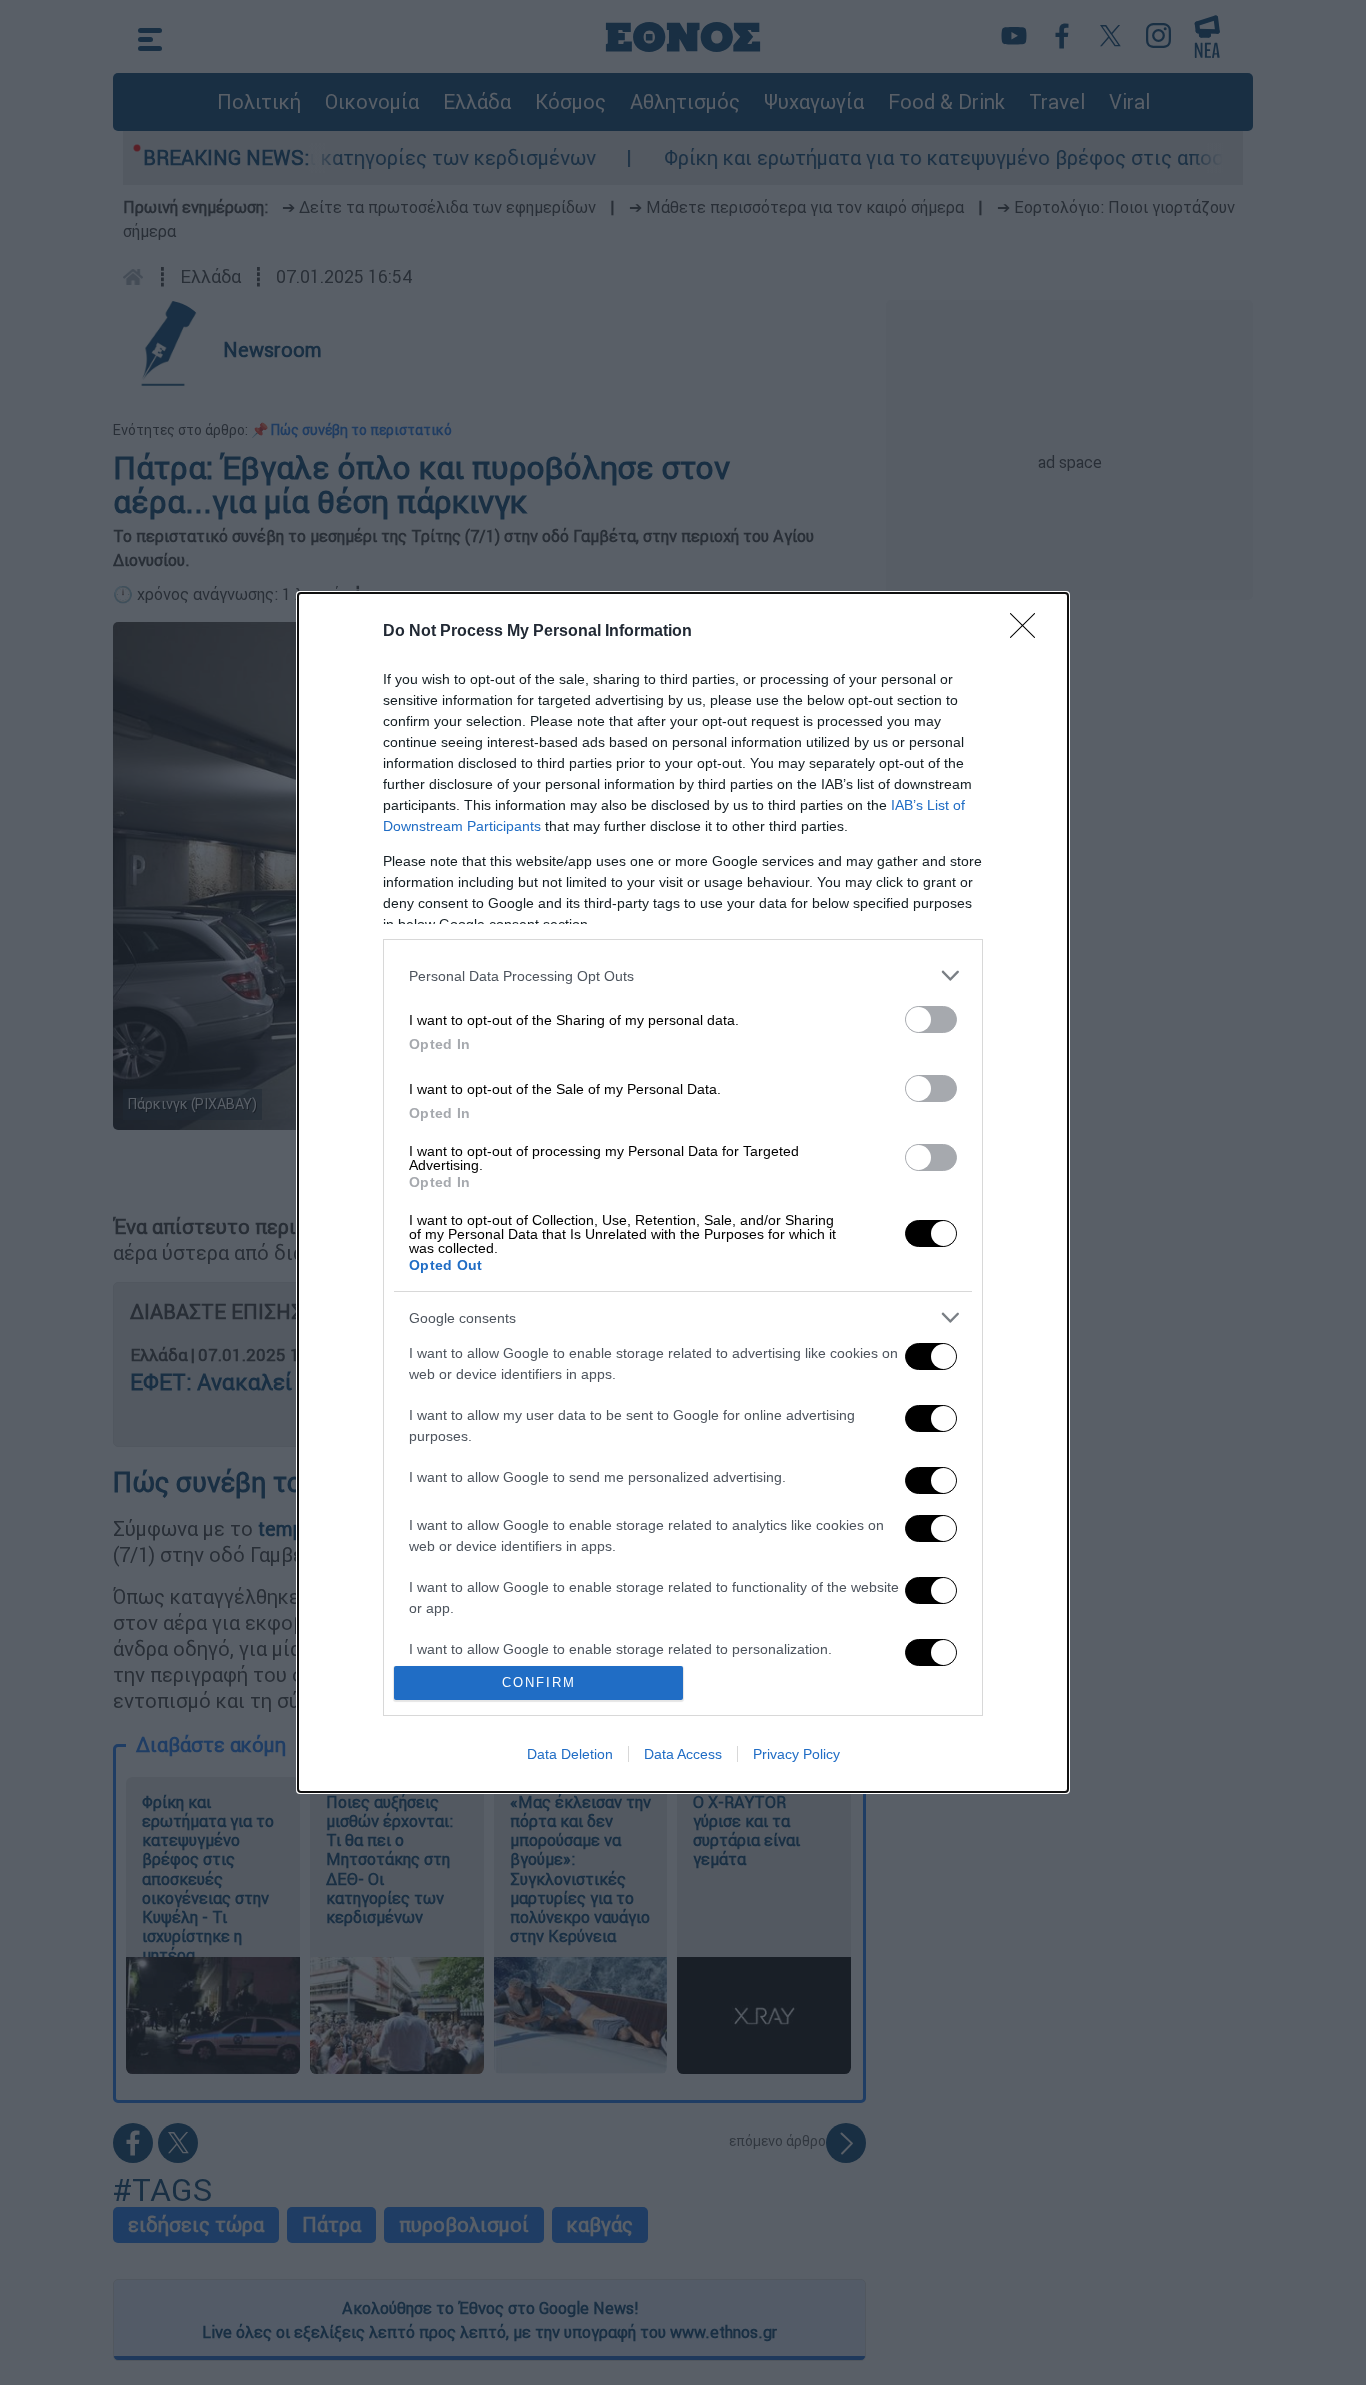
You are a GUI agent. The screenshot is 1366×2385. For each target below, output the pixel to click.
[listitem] (683, 975)
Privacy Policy (796, 1754)
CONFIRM (539, 1682)
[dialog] (683, 1192)
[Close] (1029, 632)
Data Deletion (570, 1754)
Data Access (683, 1754)
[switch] (931, 1019)
